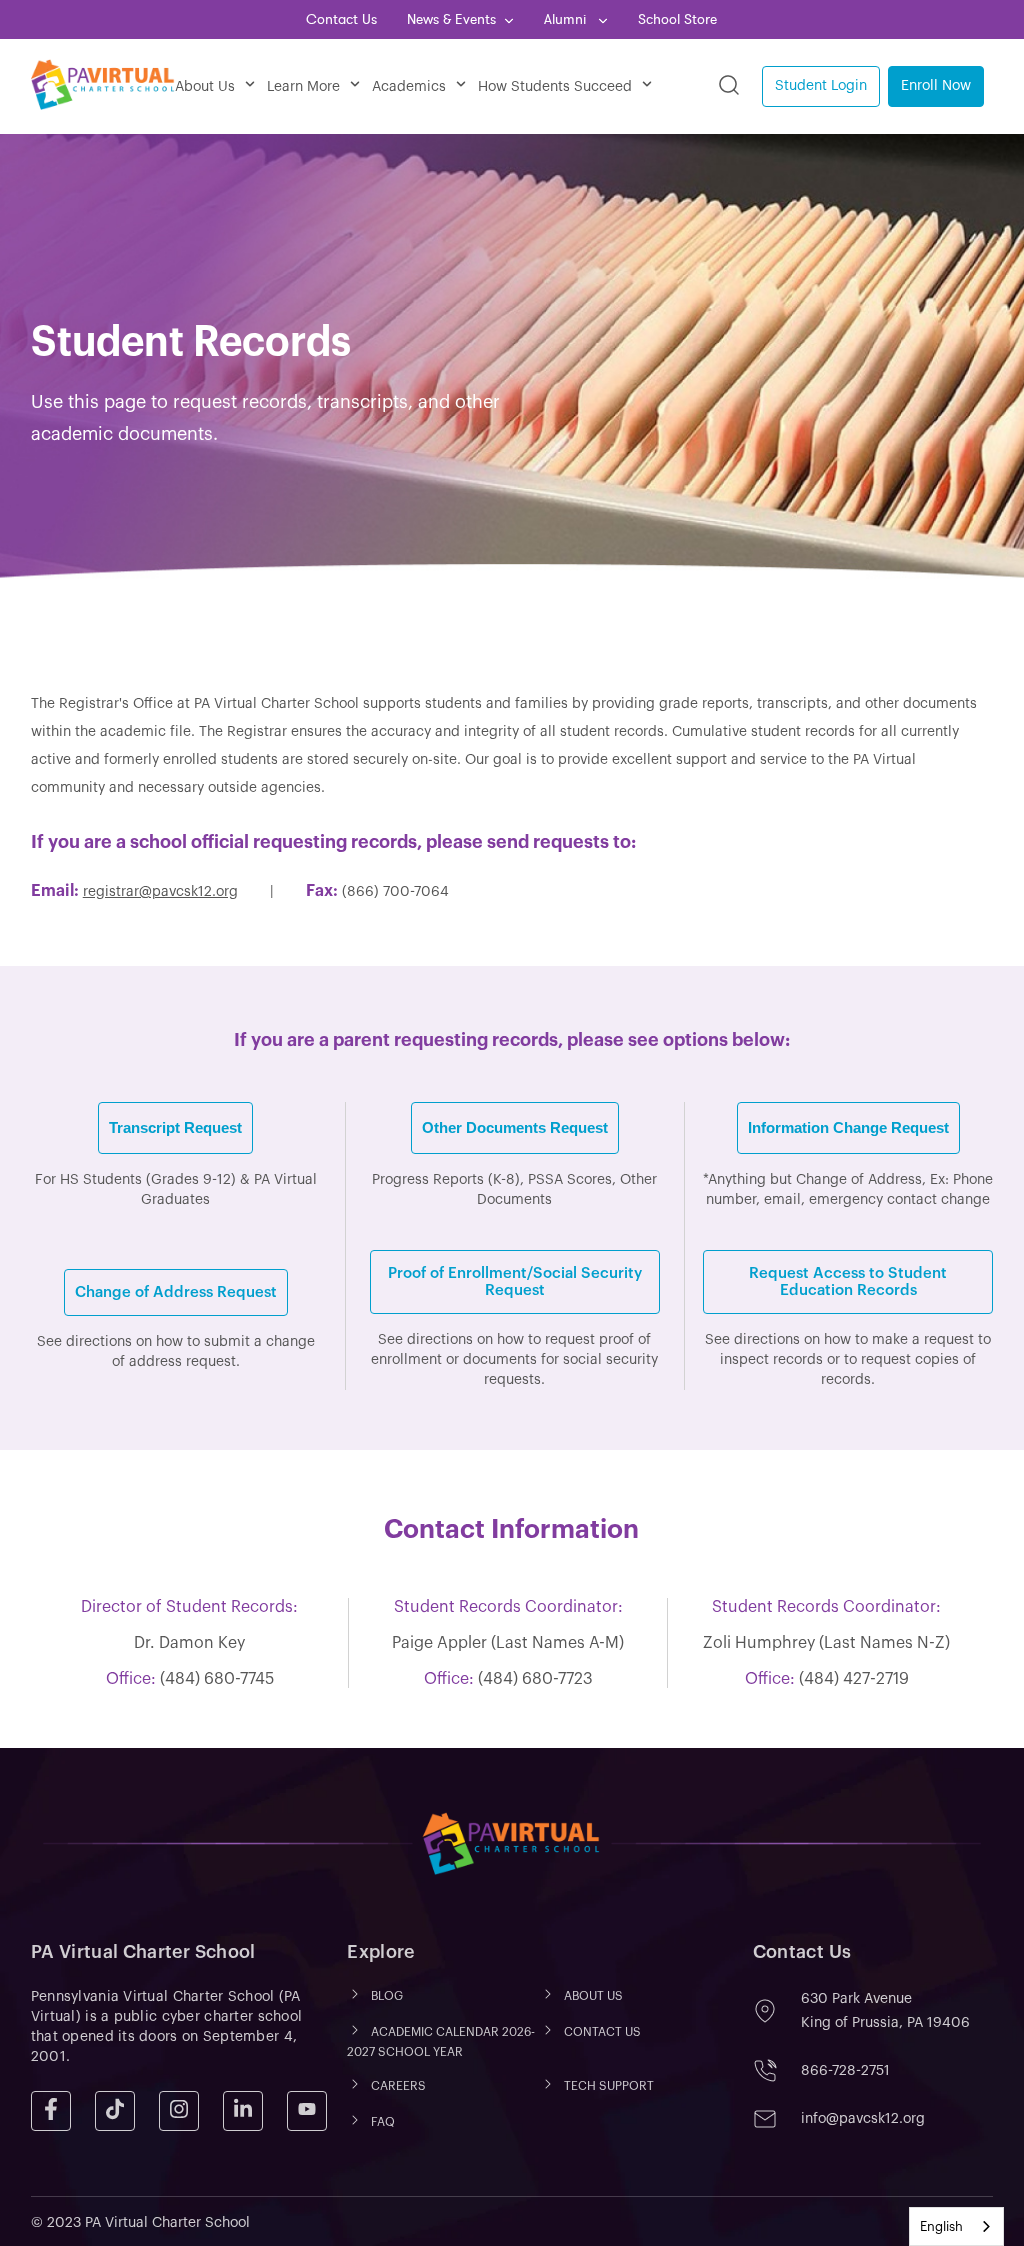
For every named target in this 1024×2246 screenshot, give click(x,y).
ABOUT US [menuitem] (593, 1996)
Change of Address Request (176, 1292)
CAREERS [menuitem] (398, 2086)
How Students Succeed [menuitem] (555, 87)
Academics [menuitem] (409, 87)
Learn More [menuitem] (303, 87)
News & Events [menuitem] (451, 19)
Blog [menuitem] (387, 1996)
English (941, 2226)
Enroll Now (936, 86)
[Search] (729, 86)
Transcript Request (175, 1127)
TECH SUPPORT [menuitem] (609, 2086)
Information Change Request (848, 1127)
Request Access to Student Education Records (848, 1282)
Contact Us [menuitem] (341, 19)
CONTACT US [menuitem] (602, 2032)
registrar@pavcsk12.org (160, 892)
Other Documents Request (515, 1127)
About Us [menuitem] (205, 87)
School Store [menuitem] (677, 19)
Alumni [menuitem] (567, 19)
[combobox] (956, 2226)
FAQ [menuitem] (383, 2122)
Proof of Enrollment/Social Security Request (515, 1282)
